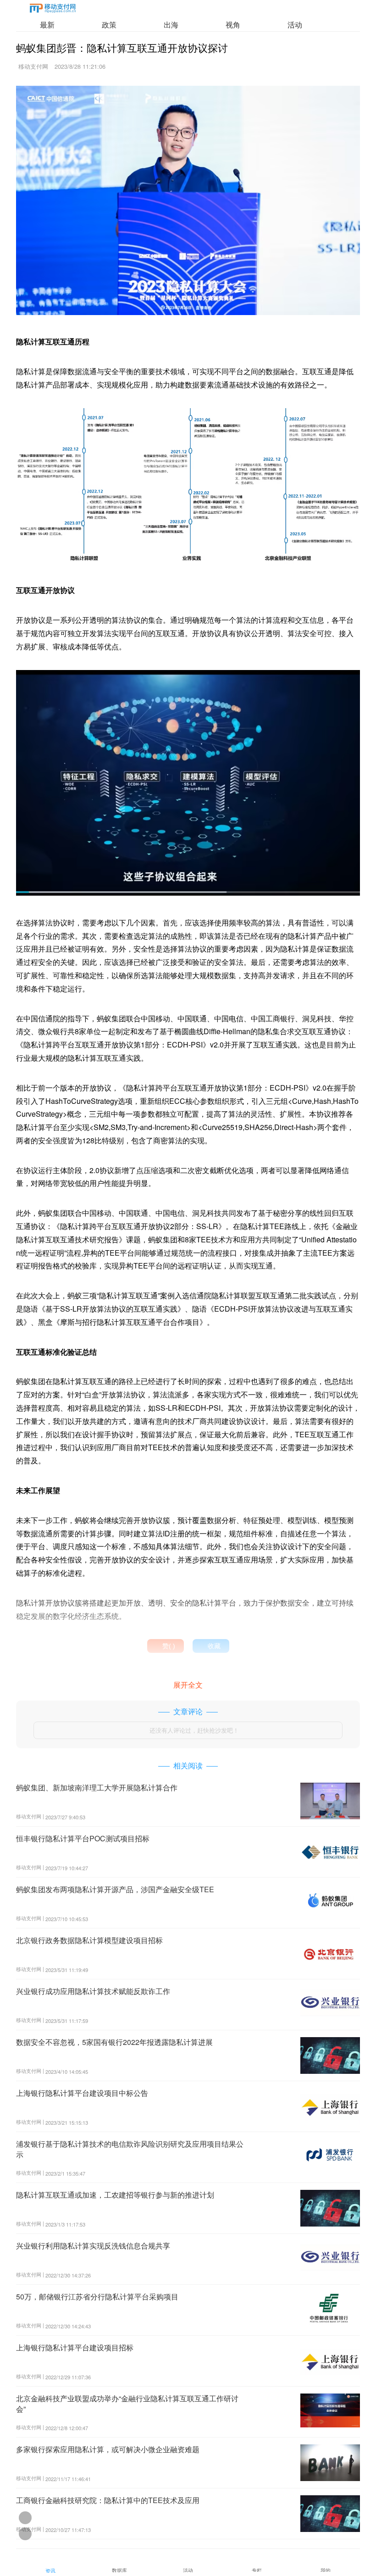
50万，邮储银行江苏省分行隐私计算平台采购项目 (97, 2296)
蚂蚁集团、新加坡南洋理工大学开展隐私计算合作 (97, 1787)
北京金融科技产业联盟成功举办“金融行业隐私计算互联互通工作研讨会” (127, 2403)
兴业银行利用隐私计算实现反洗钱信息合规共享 (93, 2246)
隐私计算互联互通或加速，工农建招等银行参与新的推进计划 (115, 2195)
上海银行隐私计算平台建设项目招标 (75, 2347)
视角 (233, 25)
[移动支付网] (53, 10)
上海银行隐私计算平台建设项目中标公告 (82, 2093)
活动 (295, 25)
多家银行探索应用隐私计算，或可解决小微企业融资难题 (108, 2449)
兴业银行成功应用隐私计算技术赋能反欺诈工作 (93, 1991)
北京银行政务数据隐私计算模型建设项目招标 (89, 1940)
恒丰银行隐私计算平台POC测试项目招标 (83, 1838)
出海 (171, 25)
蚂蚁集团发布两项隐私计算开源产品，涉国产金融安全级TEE (115, 1889)
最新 (47, 25)
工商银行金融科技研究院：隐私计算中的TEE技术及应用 (108, 2500)
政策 (109, 25)
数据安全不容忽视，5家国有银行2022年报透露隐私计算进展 (114, 2042)
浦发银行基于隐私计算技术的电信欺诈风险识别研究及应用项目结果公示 (130, 2149)
